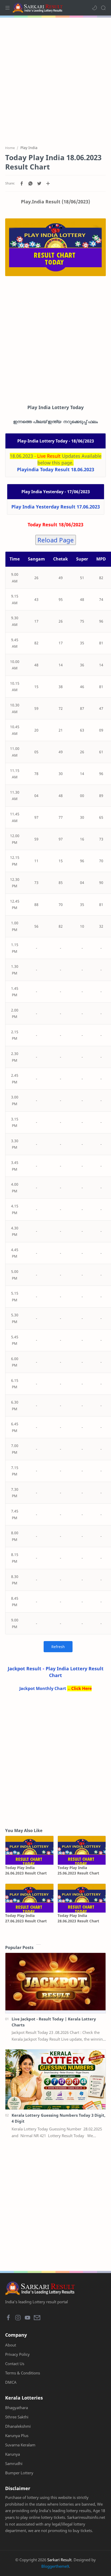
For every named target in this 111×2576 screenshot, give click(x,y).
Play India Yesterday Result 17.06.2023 (56, 507)
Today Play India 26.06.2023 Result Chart (26, 1870)
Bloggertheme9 (55, 2566)
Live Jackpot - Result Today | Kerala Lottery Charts (54, 2022)
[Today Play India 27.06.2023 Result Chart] (29, 1898)
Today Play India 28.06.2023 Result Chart (78, 1918)
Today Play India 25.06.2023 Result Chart (78, 1870)
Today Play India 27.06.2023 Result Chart (26, 1918)
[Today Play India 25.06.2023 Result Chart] (82, 1850)
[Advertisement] (55, 78)
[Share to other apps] (48, 183)
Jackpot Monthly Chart (43, 1688)
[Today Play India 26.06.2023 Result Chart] (29, 1850)
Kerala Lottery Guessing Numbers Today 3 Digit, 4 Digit (58, 2118)
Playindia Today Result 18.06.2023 (56, 469)
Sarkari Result (59, 2560)
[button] (94, 8)
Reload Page (56, 540)
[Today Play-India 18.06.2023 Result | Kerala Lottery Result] (55, 247)
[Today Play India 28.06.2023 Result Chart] (82, 1898)
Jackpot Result (25, 1669)
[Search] (103, 8)
